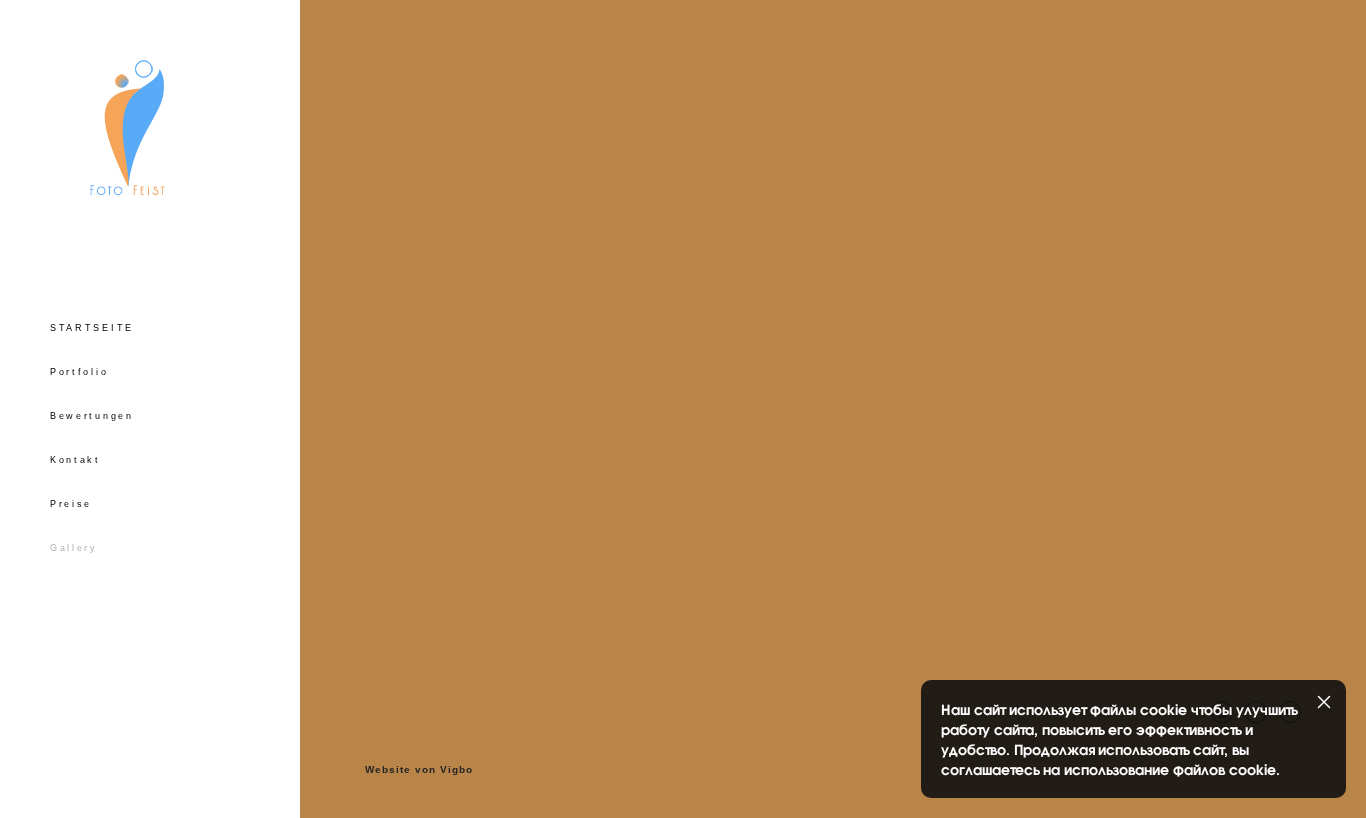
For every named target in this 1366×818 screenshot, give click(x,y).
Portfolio (79, 372)
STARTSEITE (92, 328)
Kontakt (75, 460)
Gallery (74, 548)
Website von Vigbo (419, 770)
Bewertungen (92, 416)
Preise (71, 504)
